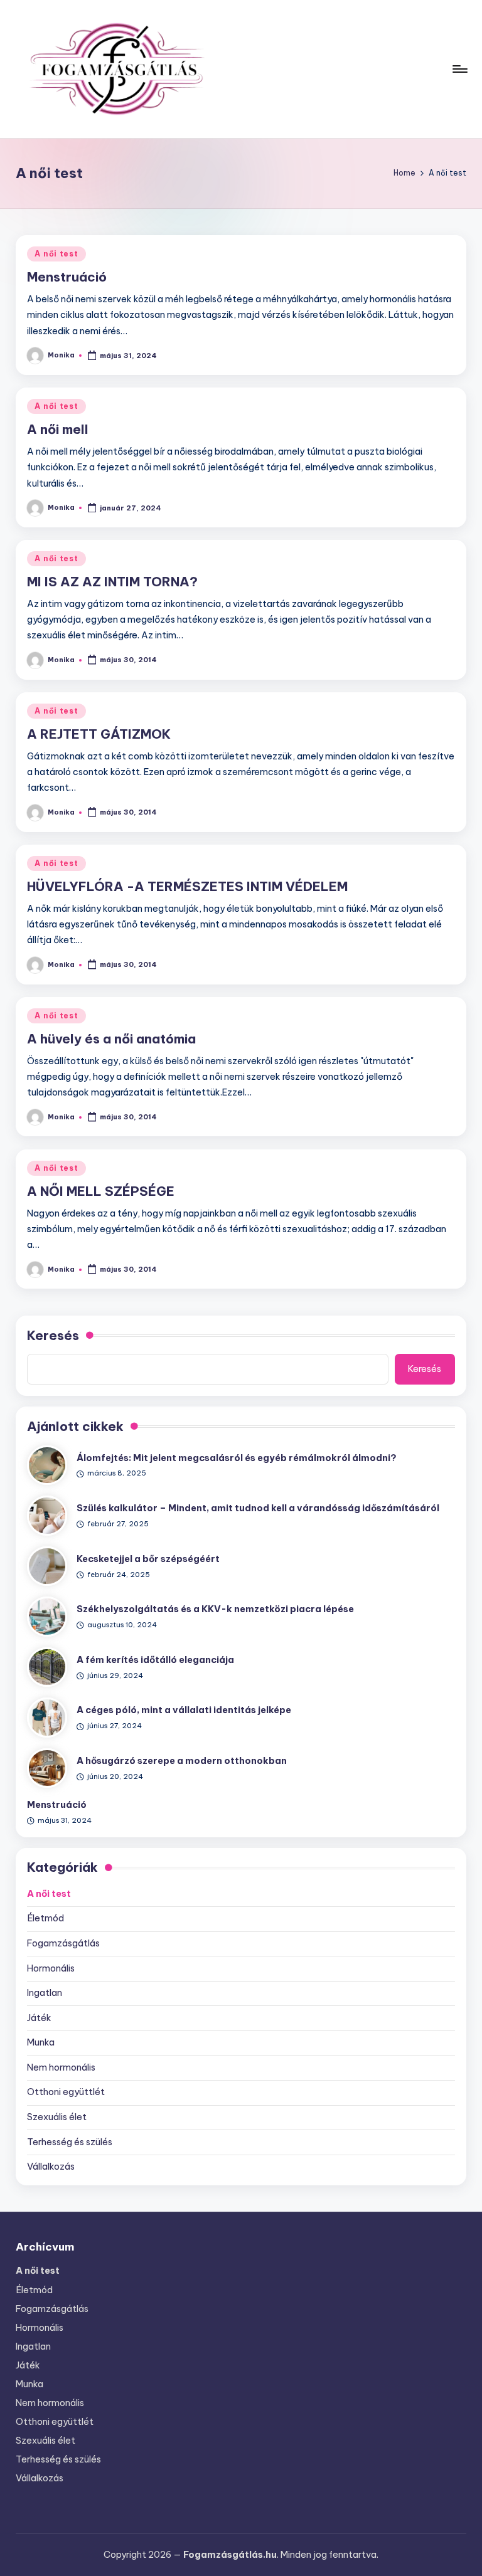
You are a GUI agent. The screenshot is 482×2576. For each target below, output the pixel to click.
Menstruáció (67, 277)
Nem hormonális (61, 2067)
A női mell (58, 429)
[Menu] (459, 69)
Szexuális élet (57, 2117)
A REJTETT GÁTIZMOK (99, 734)
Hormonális (51, 1968)
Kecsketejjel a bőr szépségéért (148, 1559)
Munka (41, 2042)
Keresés (53, 1335)
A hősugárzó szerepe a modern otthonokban (182, 1761)
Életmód (46, 1918)
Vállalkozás (51, 2167)
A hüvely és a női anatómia (111, 1039)
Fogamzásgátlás (63, 1943)
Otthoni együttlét (66, 2092)
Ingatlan (45, 1993)
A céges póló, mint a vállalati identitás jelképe (184, 1710)
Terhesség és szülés (70, 2142)
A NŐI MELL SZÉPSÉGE (101, 1191)
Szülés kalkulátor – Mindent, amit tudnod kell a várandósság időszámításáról (258, 1508)
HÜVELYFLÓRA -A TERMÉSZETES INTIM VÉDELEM (187, 886)
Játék (39, 2018)
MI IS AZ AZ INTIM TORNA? (112, 582)
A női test (56, 254)
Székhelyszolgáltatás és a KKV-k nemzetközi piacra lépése (215, 1609)
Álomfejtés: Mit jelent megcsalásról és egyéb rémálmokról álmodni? (237, 1458)
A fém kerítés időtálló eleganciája (155, 1660)
